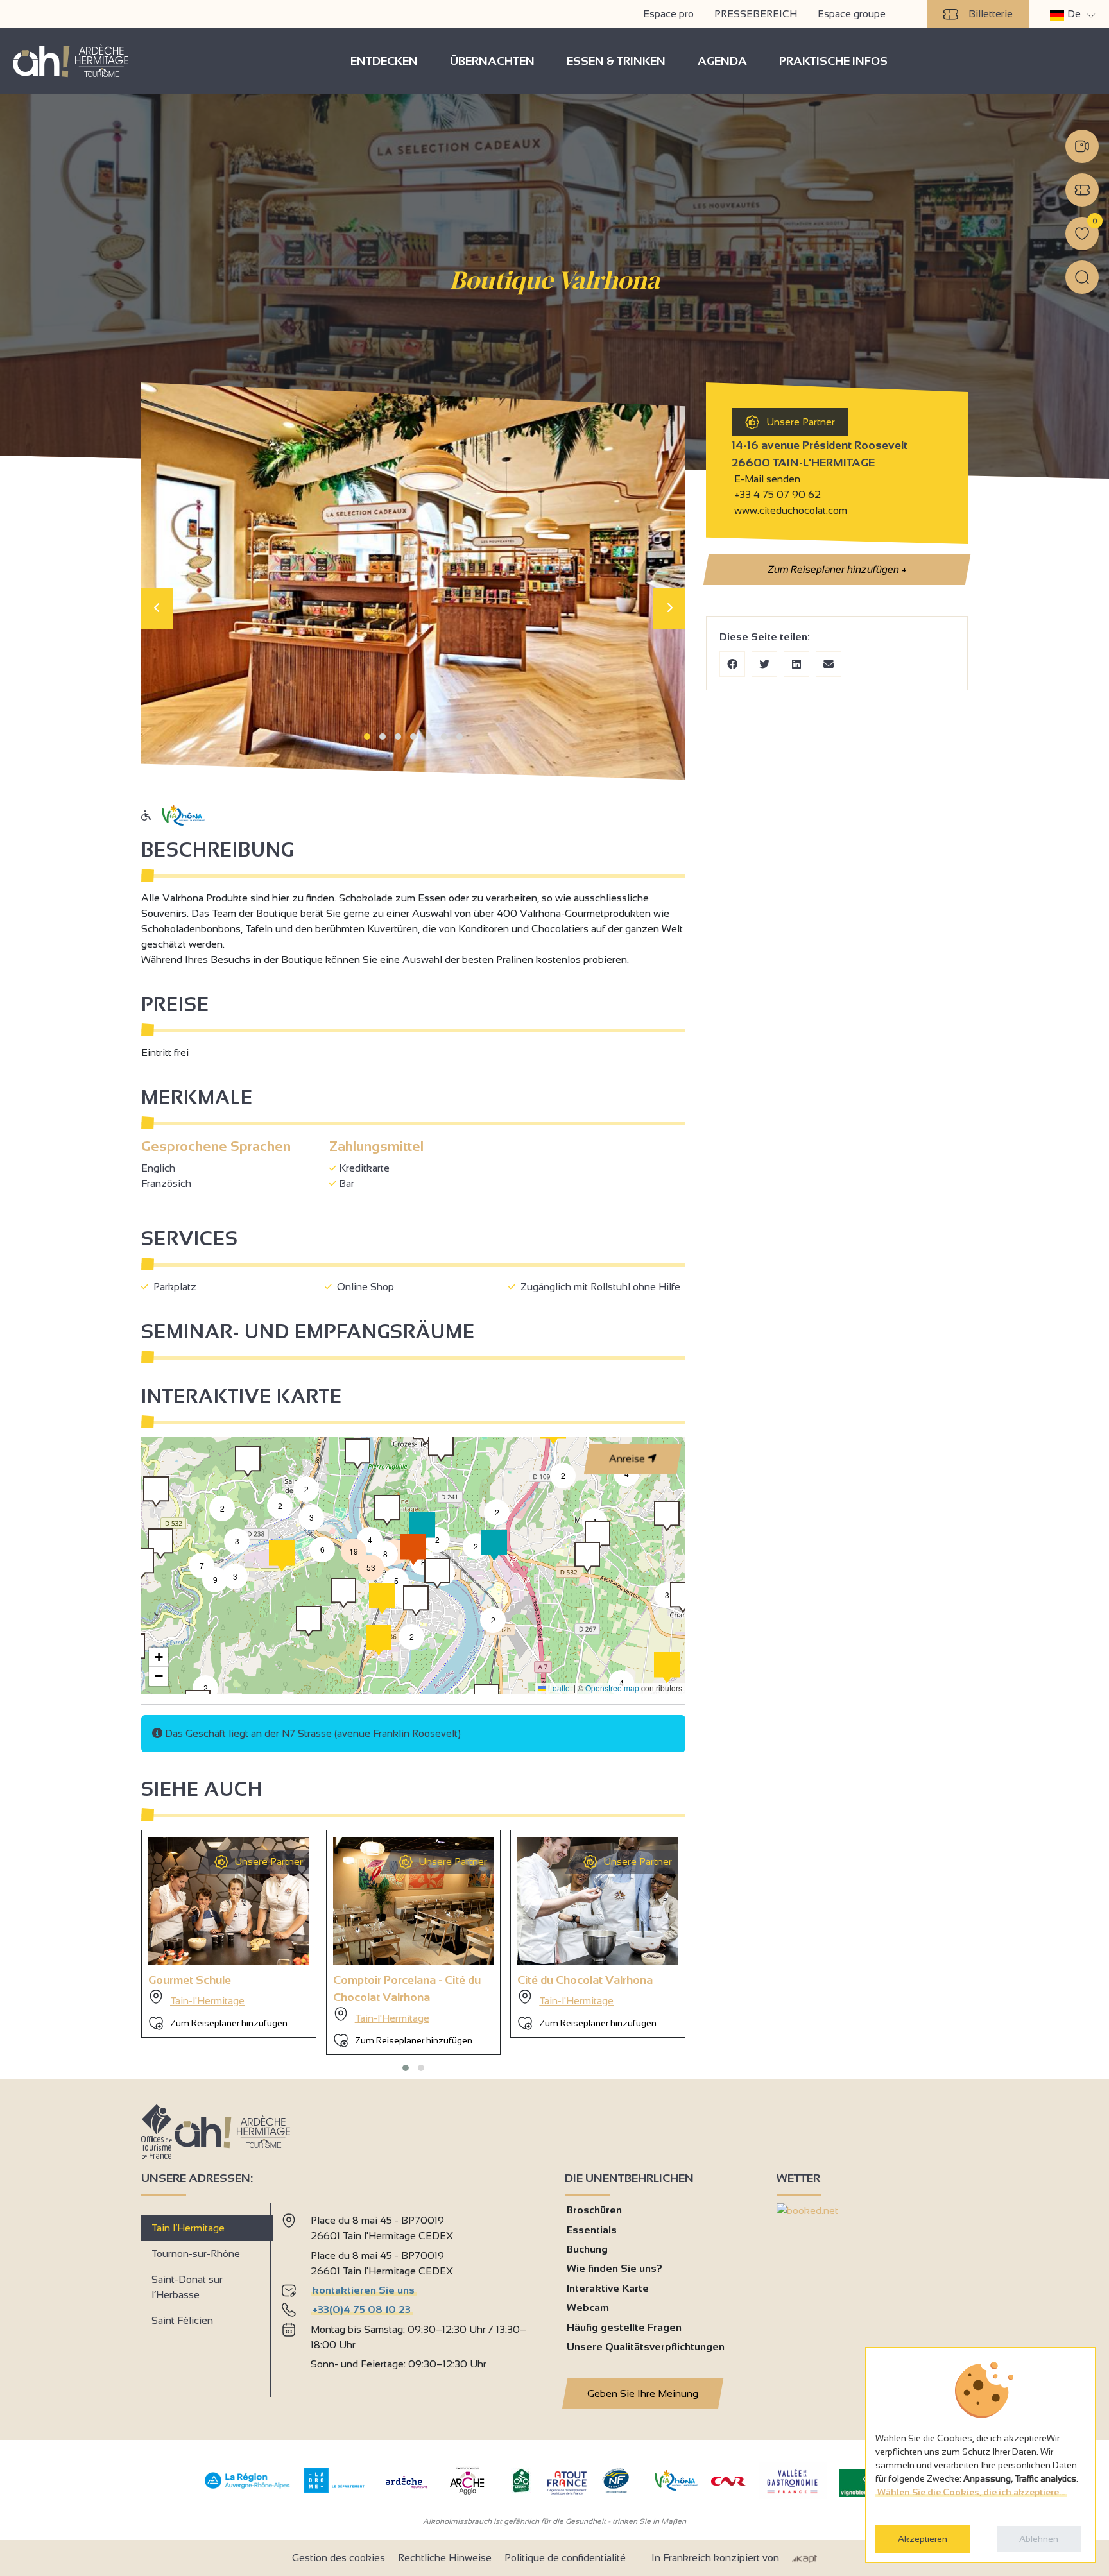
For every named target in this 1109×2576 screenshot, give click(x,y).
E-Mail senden (766, 479)
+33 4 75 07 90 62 (778, 494)
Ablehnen (1039, 2539)
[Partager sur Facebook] (732, 664)
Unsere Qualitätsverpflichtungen (646, 2347)
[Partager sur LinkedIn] (796, 664)
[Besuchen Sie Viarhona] (676, 2487)
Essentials (592, 2230)
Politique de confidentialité (565, 2558)
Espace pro (668, 14)
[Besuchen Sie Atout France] (567, 2482)
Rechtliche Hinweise (445, 2558)
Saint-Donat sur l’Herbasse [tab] (187, 2287)
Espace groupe (852, 14)
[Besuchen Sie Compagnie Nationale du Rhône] (728, 2483)
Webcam (588, 2307)
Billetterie (991, 14)
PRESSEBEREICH (756, 14)
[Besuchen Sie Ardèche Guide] (407, 2490)
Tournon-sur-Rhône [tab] (196, 2254)
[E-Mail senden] (829, 664)
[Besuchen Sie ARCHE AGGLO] (467, 2495)
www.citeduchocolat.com (789, 510)
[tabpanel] (413, 2294)
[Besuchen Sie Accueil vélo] (521, 2490)
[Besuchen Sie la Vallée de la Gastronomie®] (793, 2496)
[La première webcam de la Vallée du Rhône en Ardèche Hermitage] (1082, 146)
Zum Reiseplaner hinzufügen (836, 569)
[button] (367, 737)
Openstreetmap (612, 1688)
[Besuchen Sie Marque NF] (615, 2490)
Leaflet (559, 1688)
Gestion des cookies (339, 2558)
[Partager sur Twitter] (764, 664)
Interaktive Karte (608, 2288)
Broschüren (594, 2210)
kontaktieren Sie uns (364, 2290)
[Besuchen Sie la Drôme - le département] (334, 2490)
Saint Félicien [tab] (182, 2320)
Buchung (587, 2249)
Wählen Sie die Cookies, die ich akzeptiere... (971, 2492)
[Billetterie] (1082, 190)
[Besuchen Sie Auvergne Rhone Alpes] (247, 2489)
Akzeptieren (923, 2539)
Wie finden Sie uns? (615, 2268)
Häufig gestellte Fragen (624, 2327)
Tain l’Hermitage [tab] (188, 2228)
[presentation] (157, 608)
